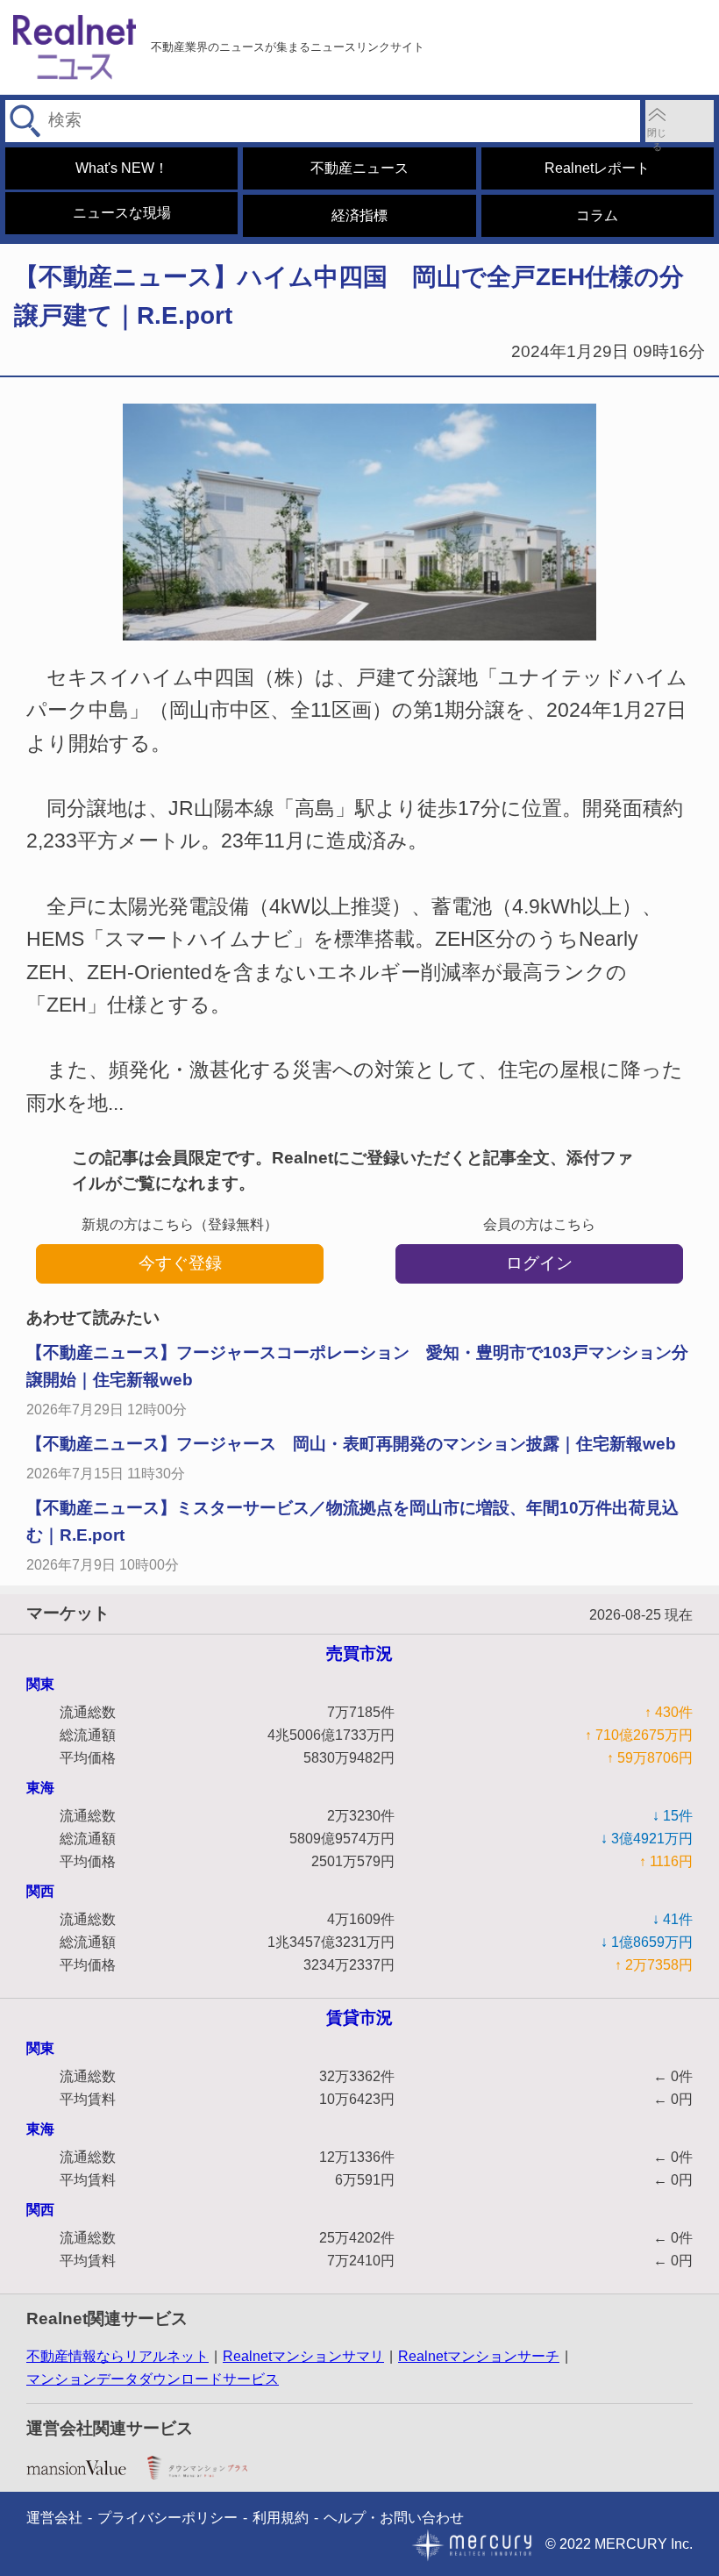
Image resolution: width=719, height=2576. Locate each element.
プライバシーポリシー (167, 2518)
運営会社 (54, 2518)
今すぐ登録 (180, 1263)
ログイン (539, 1263)
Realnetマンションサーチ (479, 2356)
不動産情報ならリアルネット (117, 2356)
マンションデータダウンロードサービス (153, 2379)
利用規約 (281, 2518)
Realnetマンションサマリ (303, 2356)
